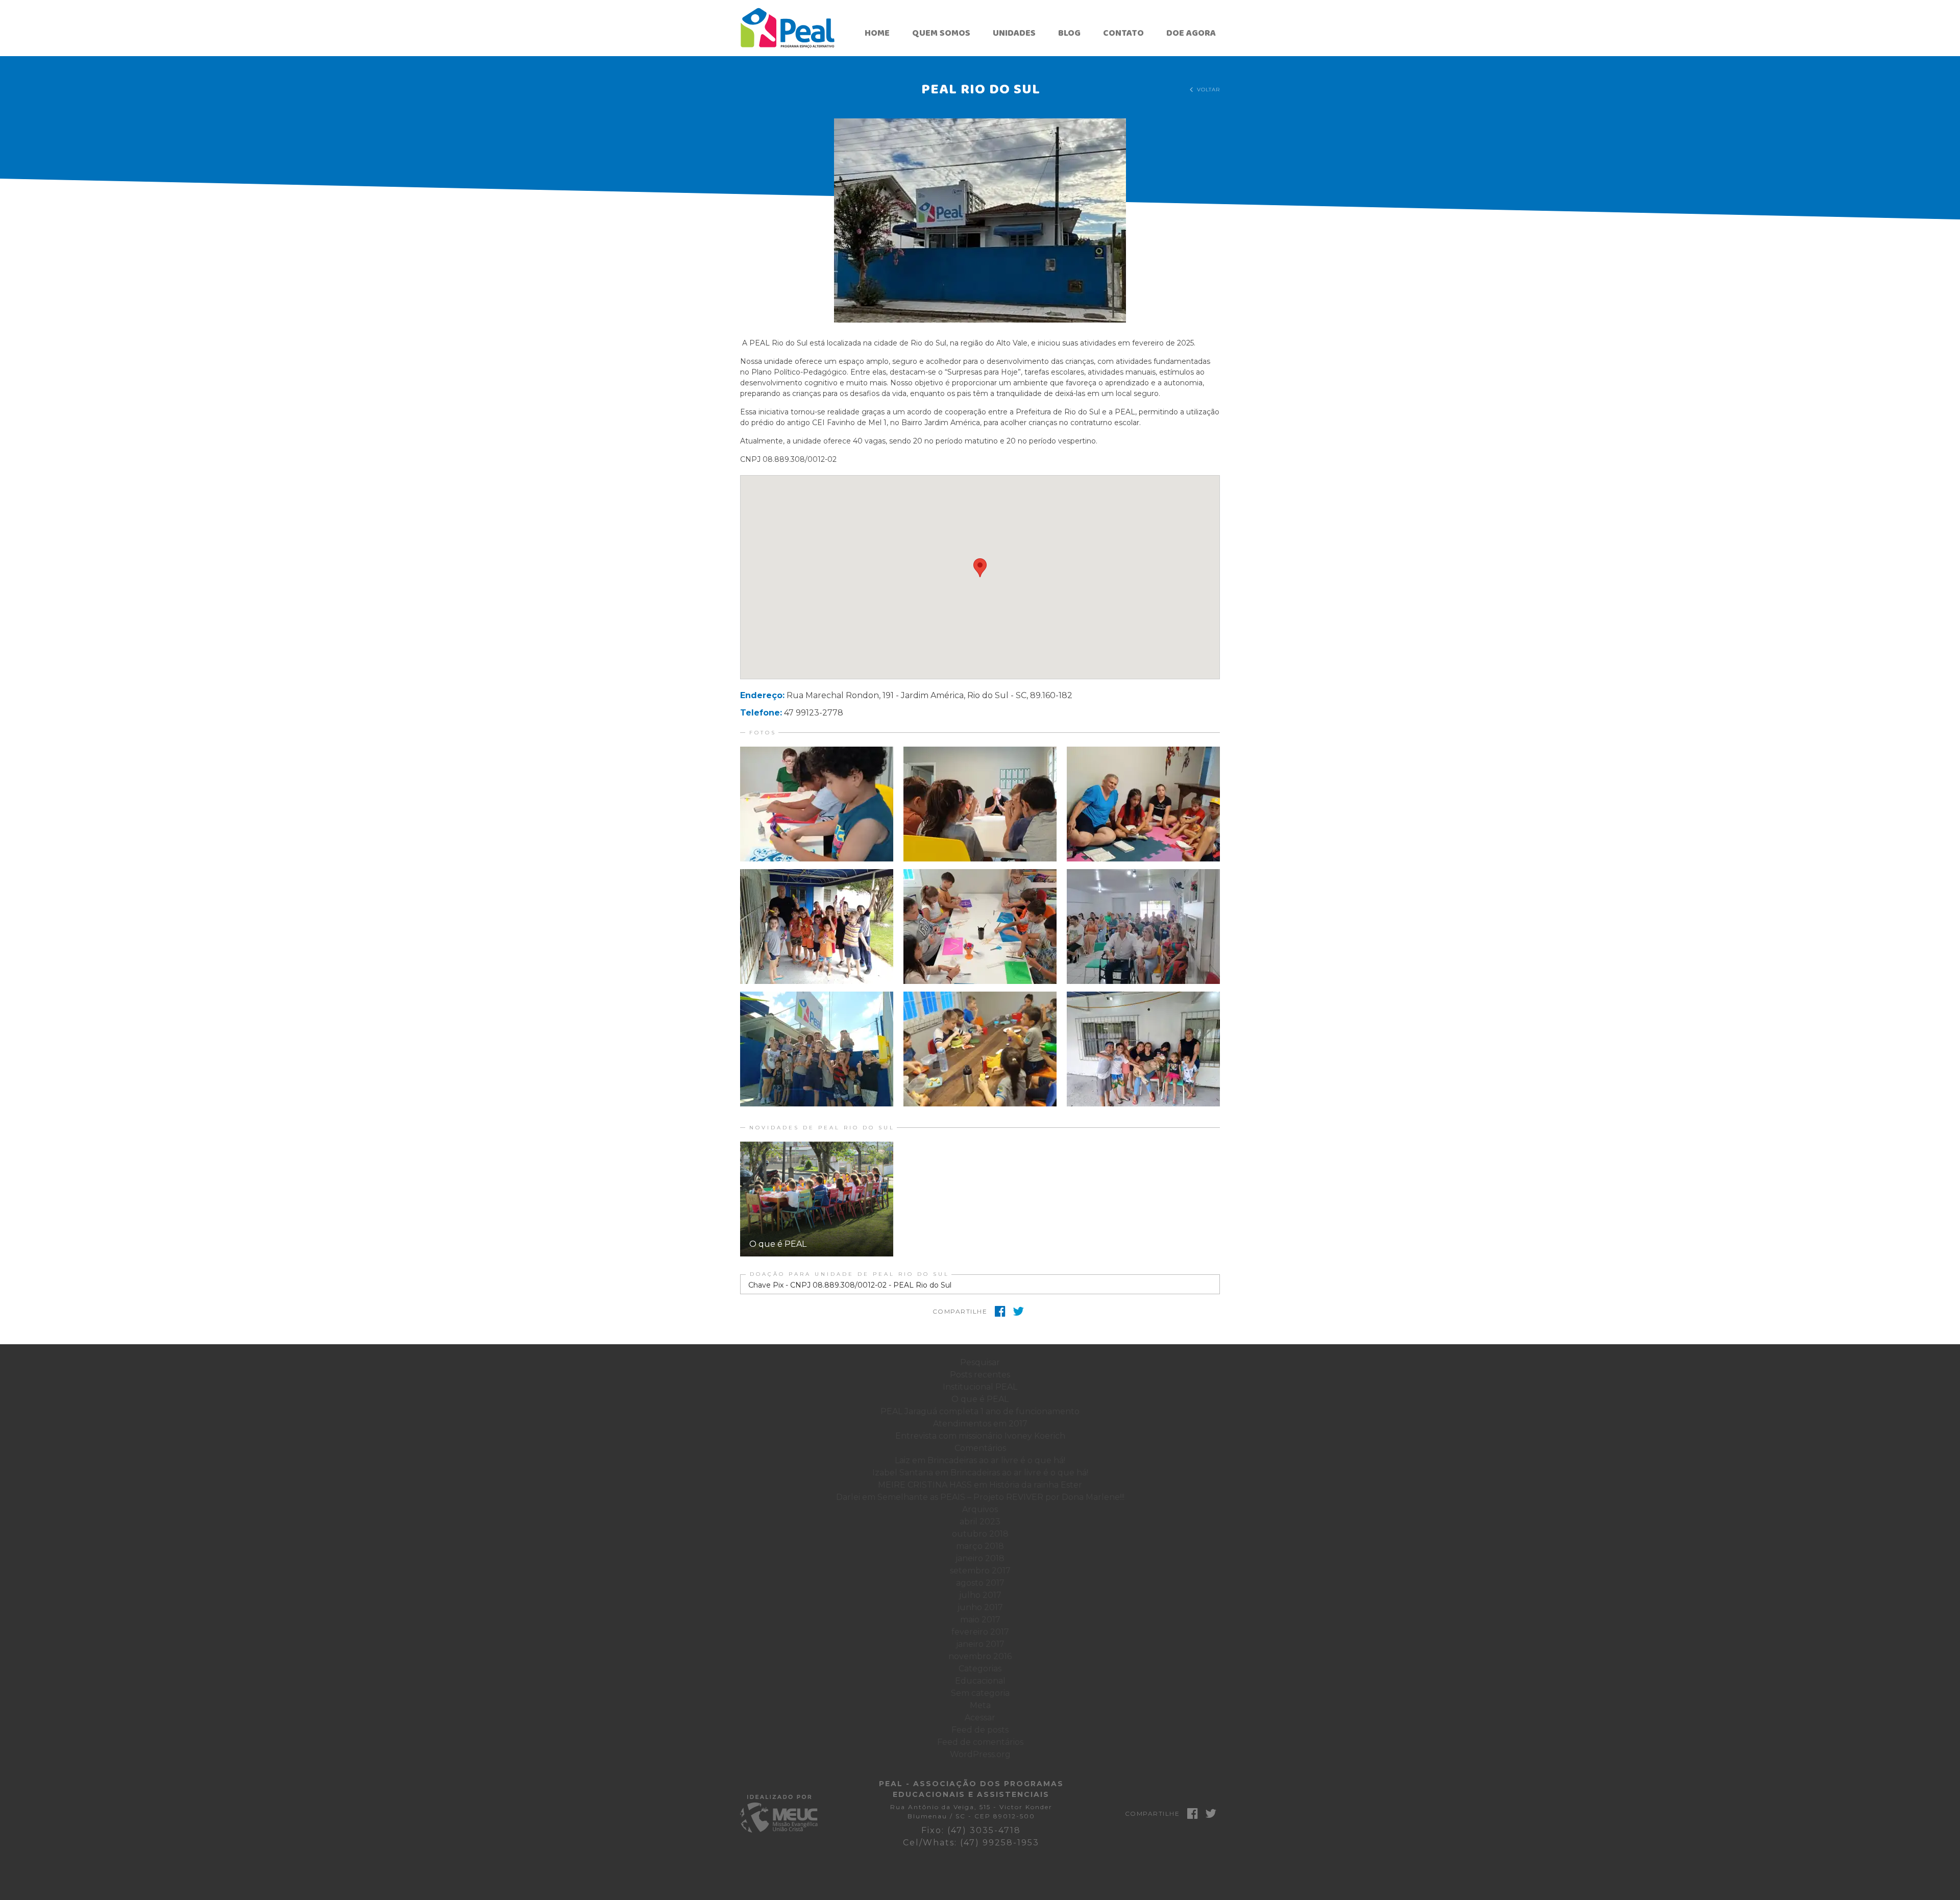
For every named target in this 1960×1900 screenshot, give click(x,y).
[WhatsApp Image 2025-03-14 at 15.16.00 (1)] (817, 804)
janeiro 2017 (980, 1644)
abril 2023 (980, 1522)
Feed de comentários (980, 1742)
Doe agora (1191, 33)
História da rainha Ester (1036, 1485)
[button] (980, 220)
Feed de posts (980, 1730)
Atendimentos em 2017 (980, 1424)
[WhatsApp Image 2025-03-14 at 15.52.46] (1143, 927)
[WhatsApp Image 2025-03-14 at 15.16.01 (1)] (1143, 1049)
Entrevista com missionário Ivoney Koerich (980, 1436)
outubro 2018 (980, 1534)
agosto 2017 (980, 1583)
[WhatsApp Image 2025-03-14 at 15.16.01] (980, 927)
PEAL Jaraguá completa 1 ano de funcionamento (980, 1411)
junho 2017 (980, 1607)
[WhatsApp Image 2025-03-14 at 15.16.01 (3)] (980, 804)
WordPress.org (980, 1754)
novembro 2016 (980, 1656)
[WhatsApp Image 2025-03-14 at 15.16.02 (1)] (1143, 804)
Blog (1069, 33)
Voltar (1205, 90)
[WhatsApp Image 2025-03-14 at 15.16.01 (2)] (817, 927)
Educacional (980, 1681)
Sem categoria (980, 1693)
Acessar (980, 1718)
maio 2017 (980, 1620)
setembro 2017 (980, 1571)
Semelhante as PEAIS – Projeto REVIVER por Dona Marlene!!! (1001, 1497)
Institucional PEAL (980, 1387)
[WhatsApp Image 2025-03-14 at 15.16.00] (817, 1049)
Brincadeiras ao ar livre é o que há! (996, 1460)
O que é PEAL (980, 1399)
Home (877, 33)
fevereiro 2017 (980, 1632)
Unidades (1014, 33)
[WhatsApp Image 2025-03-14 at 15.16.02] (980, 1049)
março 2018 (980, 1546)
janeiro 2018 (980, 1558)
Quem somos (941, 33)
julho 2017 (980, 1595)
